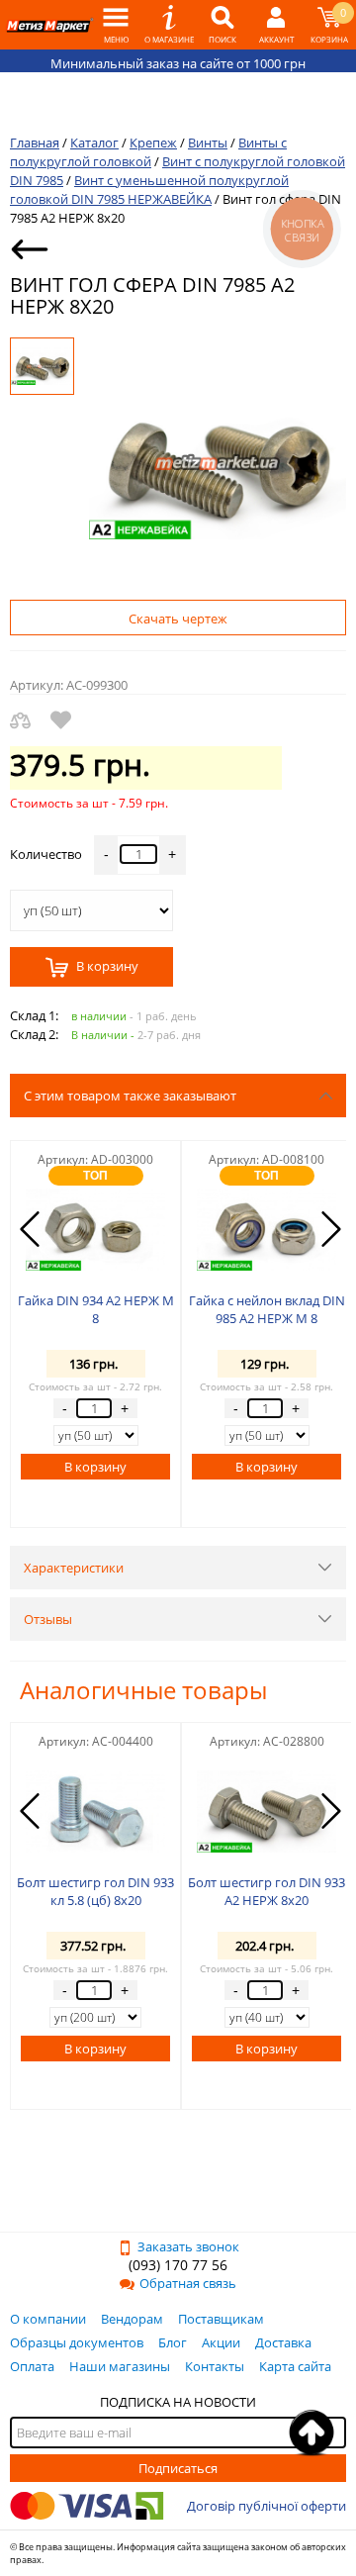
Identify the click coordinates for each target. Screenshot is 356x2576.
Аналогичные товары (143, 1690)
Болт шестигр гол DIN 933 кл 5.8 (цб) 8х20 (95, 1891)
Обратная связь (188, 2283)
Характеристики (74, 1568)
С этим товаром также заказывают (130, 1096)
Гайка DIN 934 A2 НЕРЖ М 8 (96, 1309)
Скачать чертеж (178, 619)
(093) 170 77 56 (178, 2265)
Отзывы (48, 1619)
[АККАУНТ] (276, 25)
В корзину (106, 967)
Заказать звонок (188, 2246)
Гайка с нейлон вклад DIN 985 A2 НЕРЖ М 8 (267, 1309)
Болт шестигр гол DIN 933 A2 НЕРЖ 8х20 (267, 1891)
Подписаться (178, 2468)
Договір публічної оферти (267, 2506)
